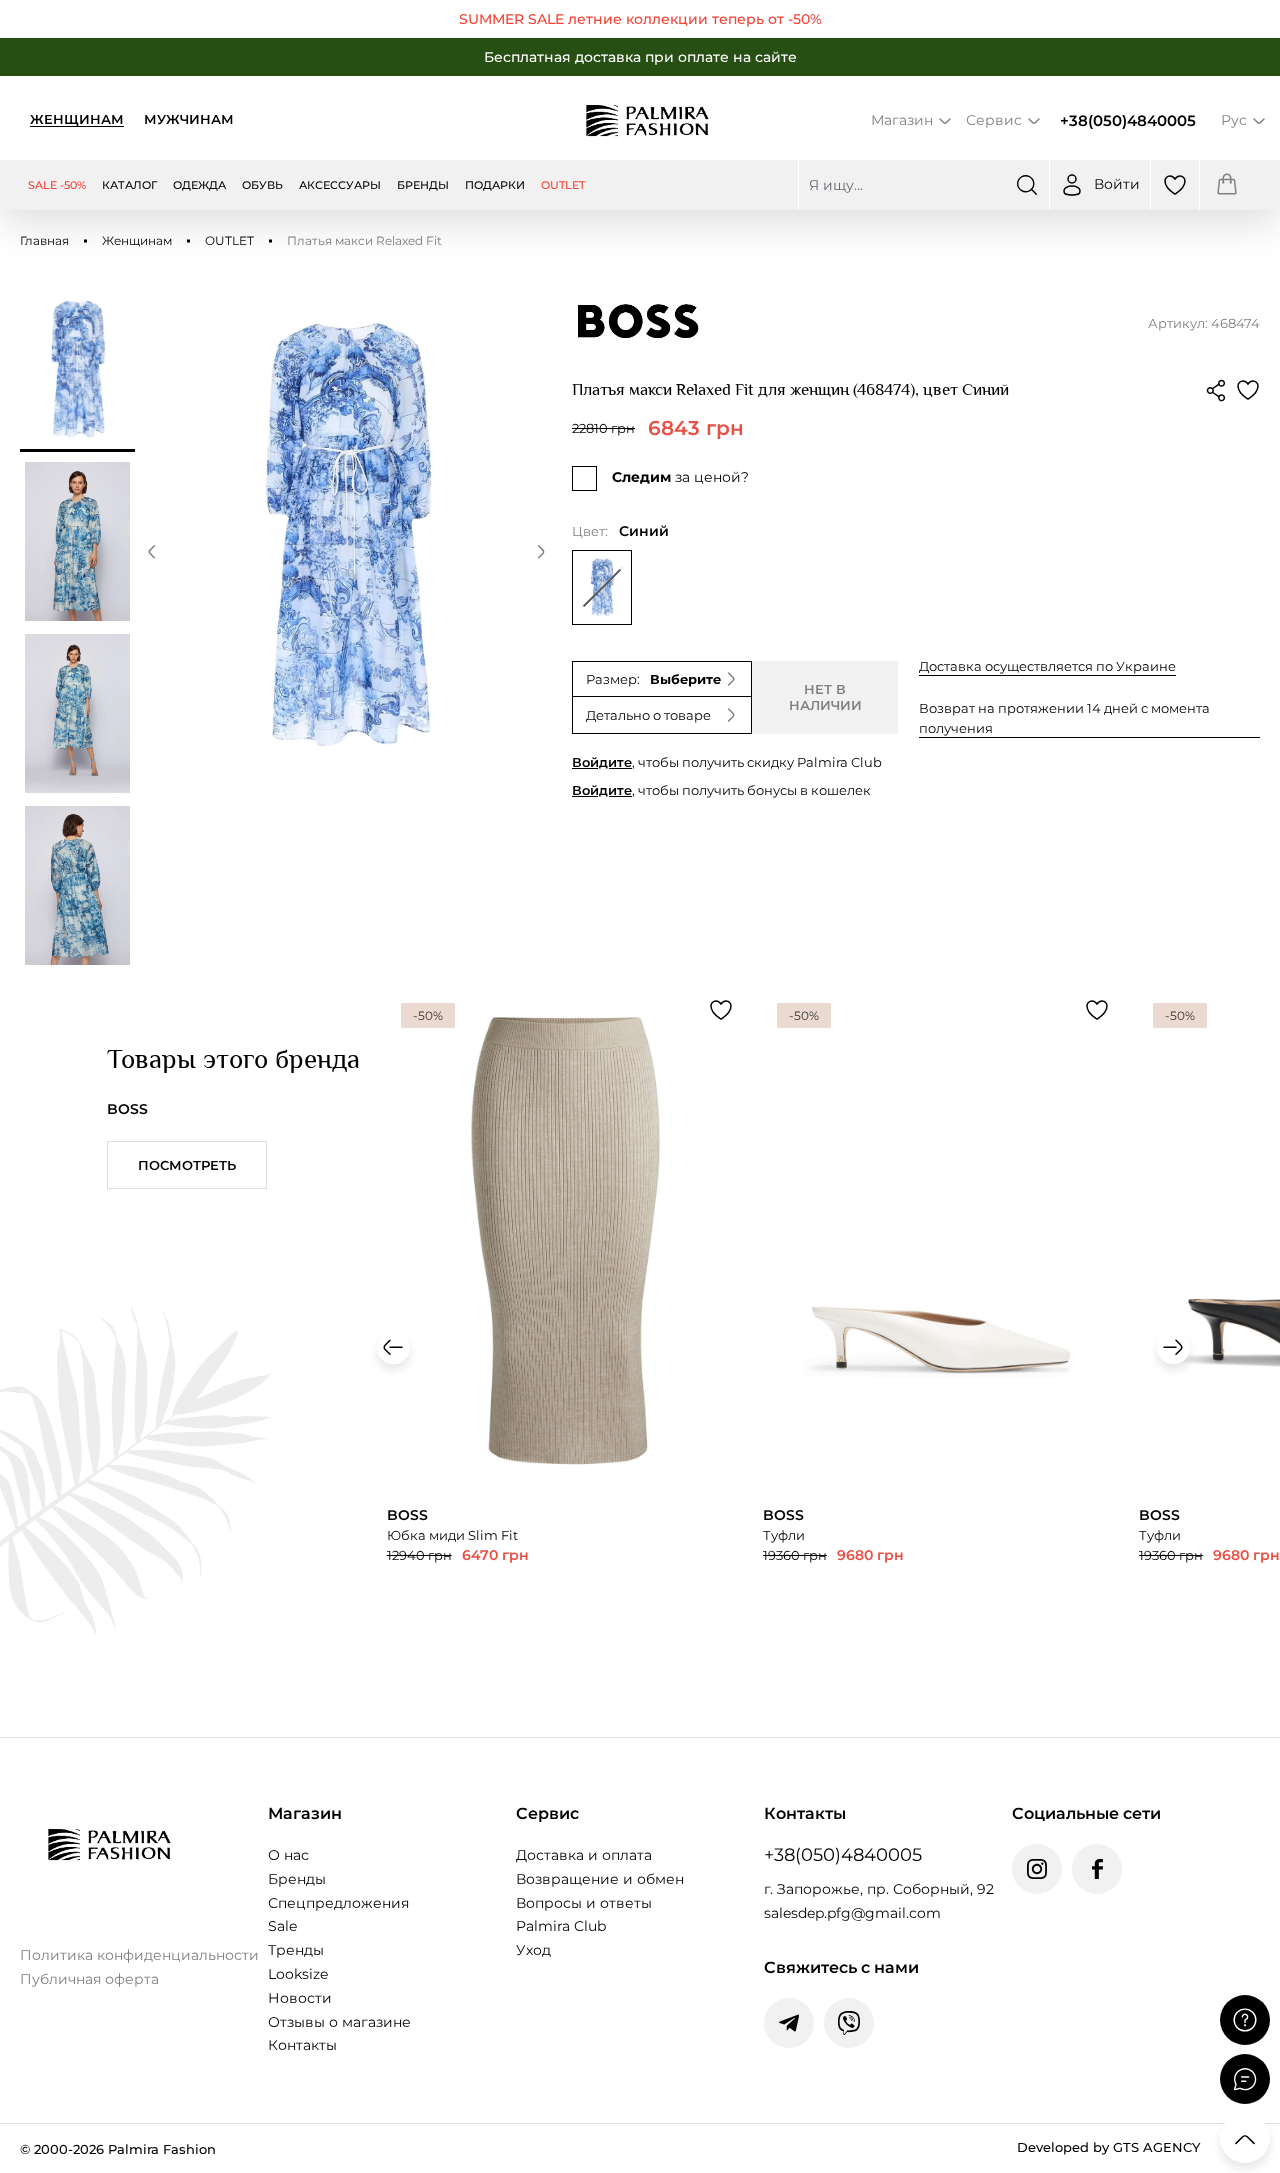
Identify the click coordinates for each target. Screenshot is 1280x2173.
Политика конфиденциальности (139, 1955)
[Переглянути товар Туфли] (941, 1339)
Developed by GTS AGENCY (1108, 2147)
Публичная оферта (89, 1979)
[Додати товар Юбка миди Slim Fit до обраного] (721, 1010)
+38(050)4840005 (1128, 120)
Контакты (302, 2045)
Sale (282, 1926)
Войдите (602, 762)
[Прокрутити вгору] (1245, 2138)
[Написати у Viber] (849, 2023)
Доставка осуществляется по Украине (1047, 666)
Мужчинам (189, 119)
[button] (152, 555)
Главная (44, 240)
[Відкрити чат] (1245, 2079)
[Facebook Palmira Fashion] (1097, 1869)
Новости (300, 1998)
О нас (288, 1855)
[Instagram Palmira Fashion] (1037, 1869)
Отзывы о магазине (339, 2022)
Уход (533, 1950)
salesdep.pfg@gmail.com (852, 1913)
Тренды (296, 1950)
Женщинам (77, 119)
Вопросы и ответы (584, 1903)
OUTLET (229, 240)
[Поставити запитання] (1245, 2020)
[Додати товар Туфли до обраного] (1097, 1010)
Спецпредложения (338, 1903)
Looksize (298, 1974)
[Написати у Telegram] (789, 2023)
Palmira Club (561, 1926)
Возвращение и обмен (600, 1879)
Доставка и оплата (584, 1855)
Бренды (297, 1879)
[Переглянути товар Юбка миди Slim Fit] (565, 1339)
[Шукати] (1027, 185)
